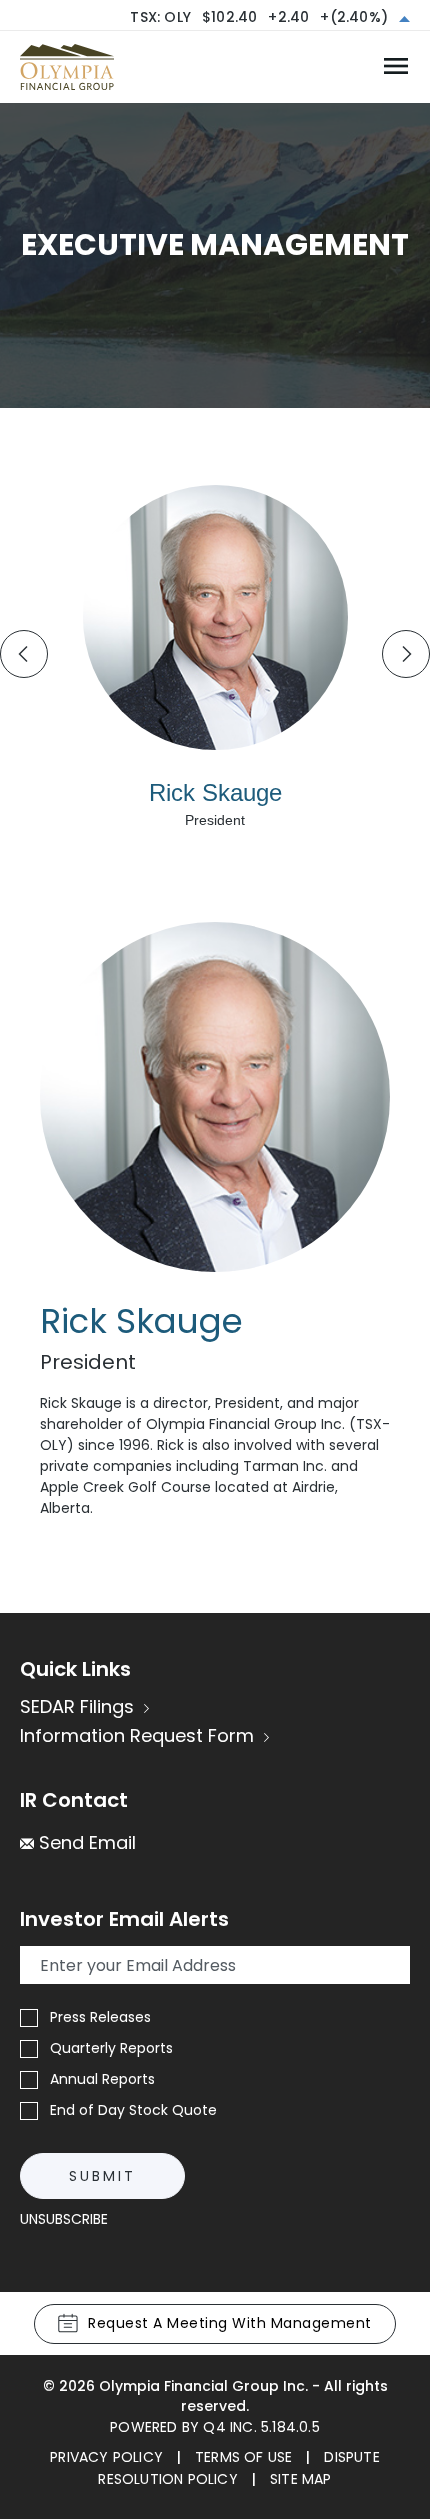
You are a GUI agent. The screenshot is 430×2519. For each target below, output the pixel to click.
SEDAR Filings (77, 1706)
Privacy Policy (106, 2457)
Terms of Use (243, 2457)
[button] (78, 1842)
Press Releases (100, 2017)
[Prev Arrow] (24, 654)
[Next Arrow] (406, 654)
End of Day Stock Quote (133, 2110)
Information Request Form (137, 1735)
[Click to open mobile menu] (396, 67)
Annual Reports (102, 2079)
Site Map (301, 2479)
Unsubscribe (64, 2219)
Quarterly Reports (111, 2048)
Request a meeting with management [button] (230, 2323)
